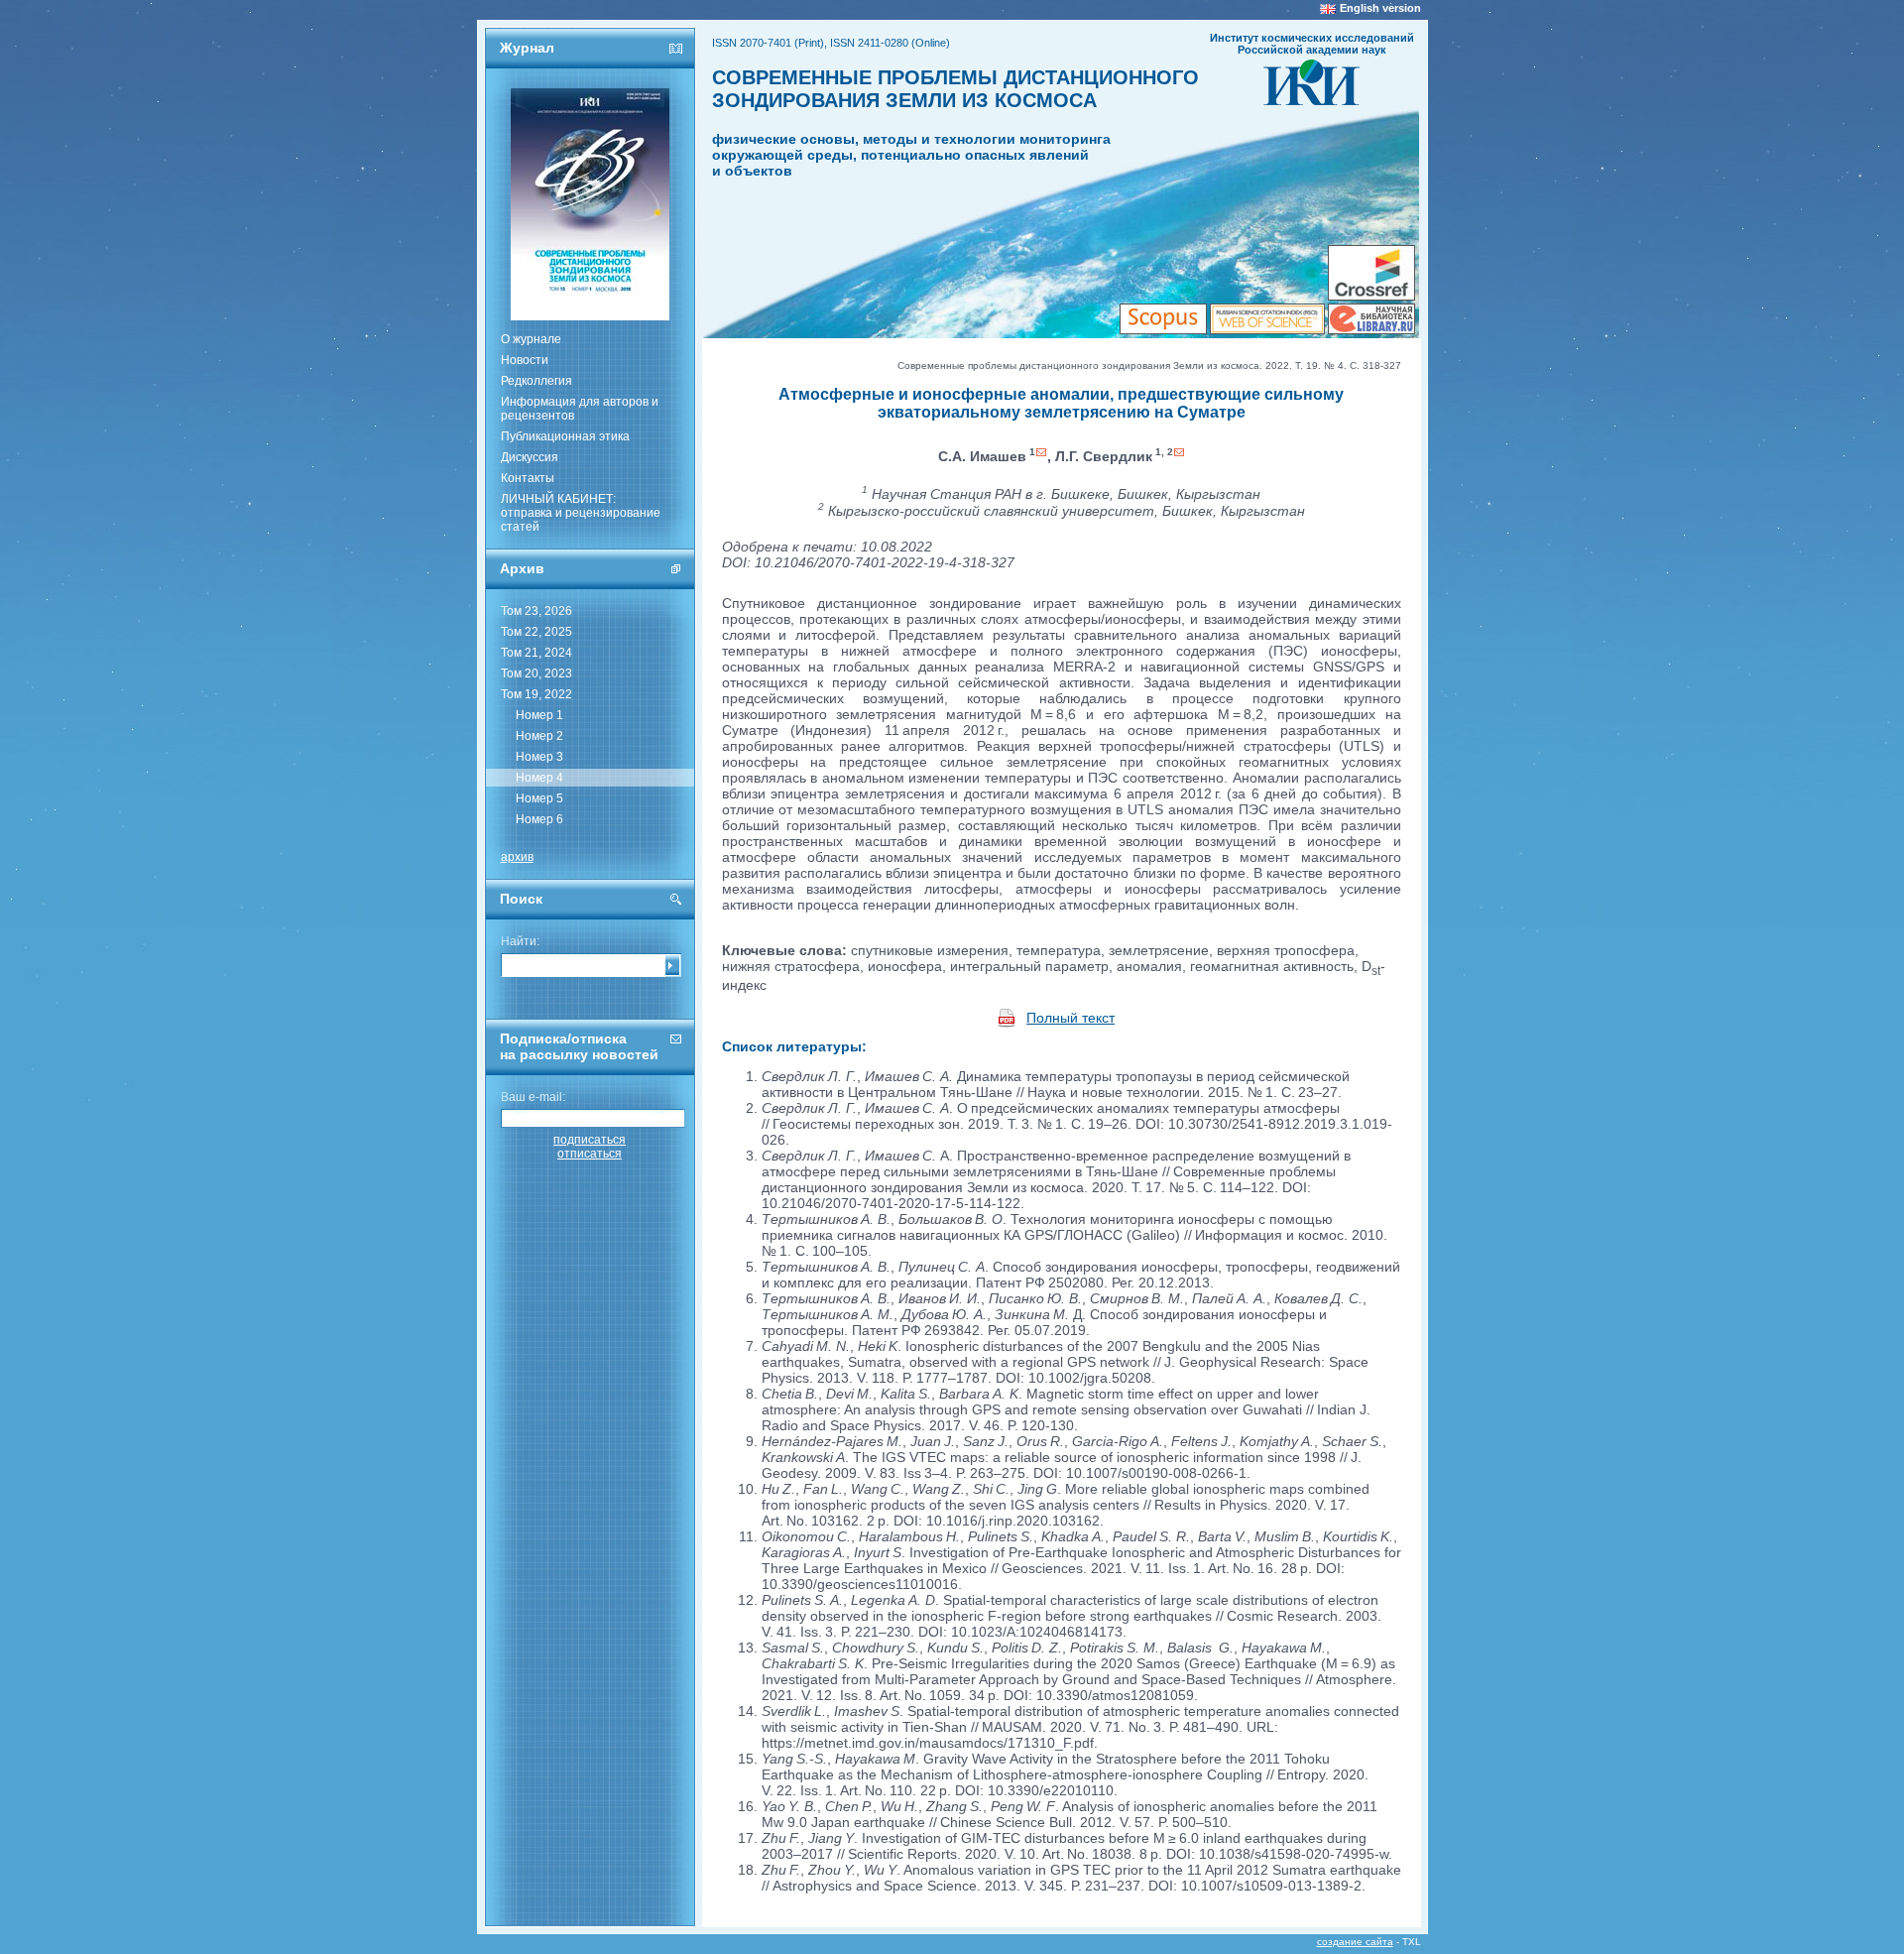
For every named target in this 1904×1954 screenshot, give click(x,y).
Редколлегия (536, 381)
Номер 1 (539, 715)
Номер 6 (539, 819)
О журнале (531, 339)
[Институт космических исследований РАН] (1311, 99)
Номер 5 (539, 798)
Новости (525, 360)
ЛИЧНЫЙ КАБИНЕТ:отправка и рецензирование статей (581, 513)
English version (1380, 8)
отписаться (590, 1154)
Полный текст (1071, 1018)
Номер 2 (539, 736)
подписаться (590, 1140)
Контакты (528, 478)
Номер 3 (539, 757)
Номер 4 (539, 778)
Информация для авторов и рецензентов (580, 409)
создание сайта (1355, 1942)
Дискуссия (530, 457)
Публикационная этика (565, 436)
